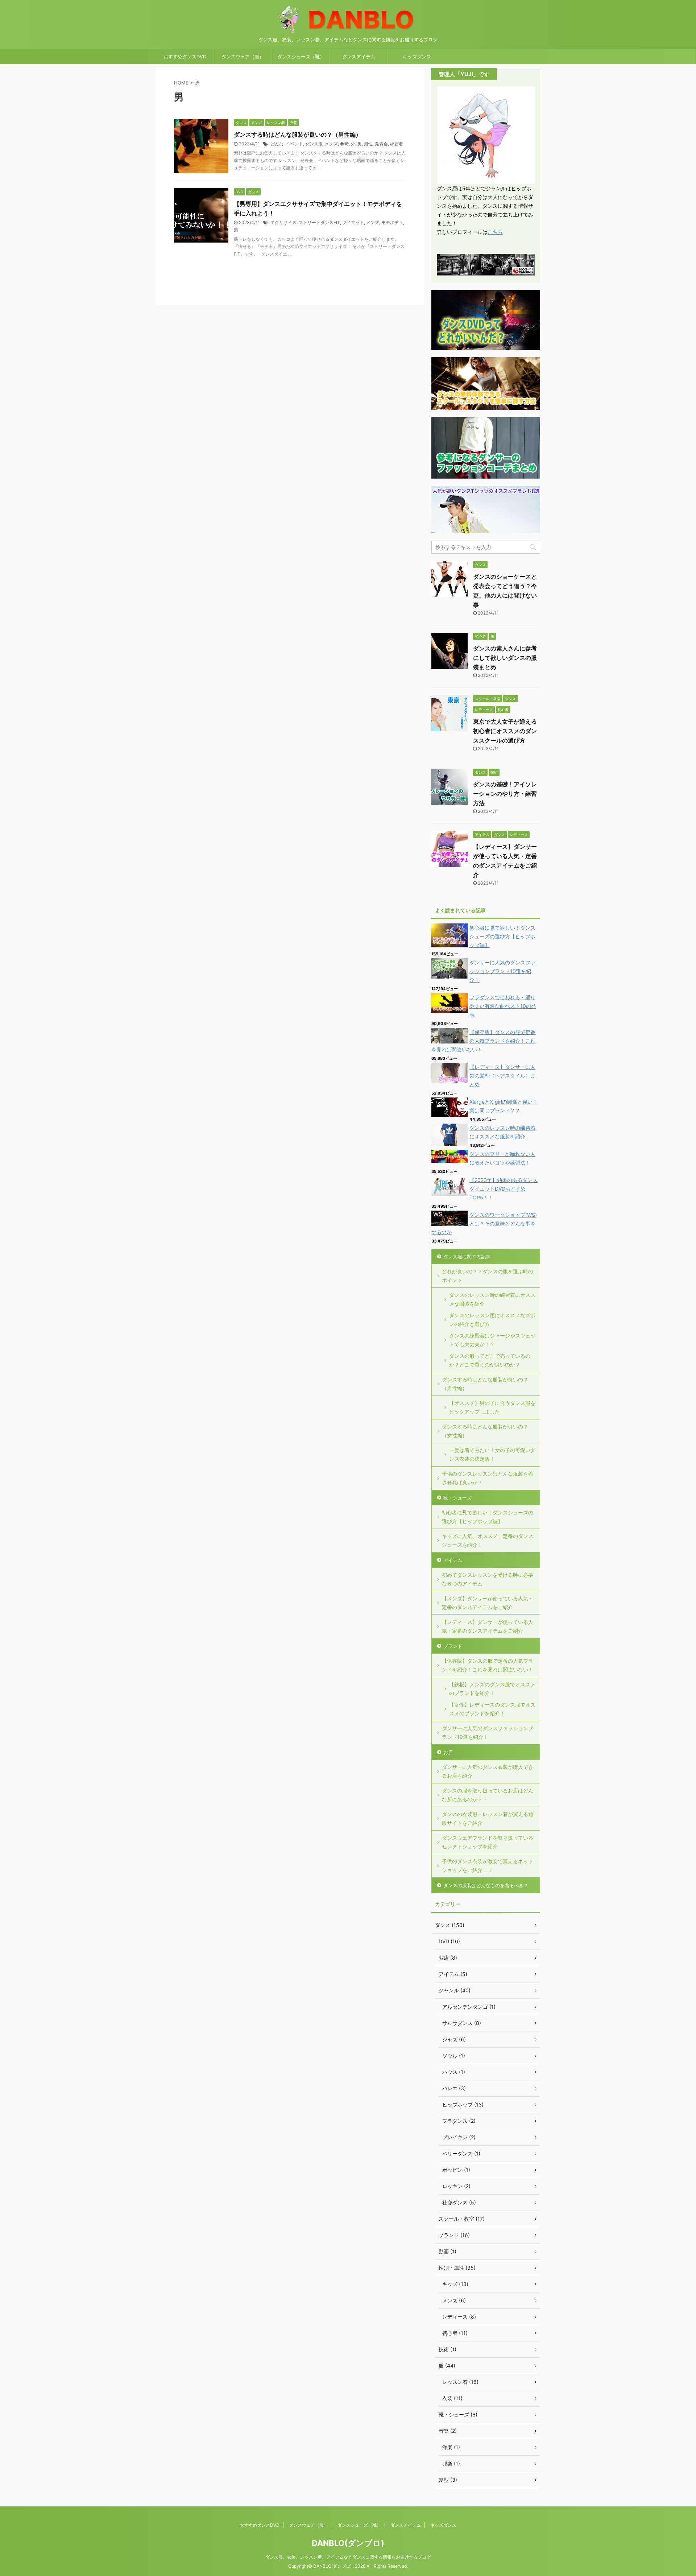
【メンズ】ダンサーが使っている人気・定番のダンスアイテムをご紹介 (488, 1603)
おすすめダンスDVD (185, 57)
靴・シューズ (457, 1498)
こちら (495, 232)
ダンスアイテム (359, 57)
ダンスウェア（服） (243, 57)
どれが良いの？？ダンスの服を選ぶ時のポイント (488, 1276)
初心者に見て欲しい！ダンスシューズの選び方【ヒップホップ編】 (502, 936)
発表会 (381, 144)
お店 (448, 1752)
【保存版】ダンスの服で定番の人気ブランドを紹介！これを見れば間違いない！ (483, 1041)
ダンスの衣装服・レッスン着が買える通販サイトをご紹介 (488, 1818)
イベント (294, 144)
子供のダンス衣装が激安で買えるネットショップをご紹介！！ (488, 1866)
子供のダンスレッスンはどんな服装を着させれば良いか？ (488, 1478)
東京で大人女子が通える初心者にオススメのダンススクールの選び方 (505, 731)
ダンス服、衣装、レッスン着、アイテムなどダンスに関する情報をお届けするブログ (348, 2557)
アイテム (453, 1560)
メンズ (331, 144)
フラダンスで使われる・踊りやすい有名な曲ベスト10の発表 (503, 1006)
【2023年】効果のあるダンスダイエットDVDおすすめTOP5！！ (504, 1189)
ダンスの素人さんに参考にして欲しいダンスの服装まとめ (505, 658)
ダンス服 (314, 144)
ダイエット (353, 222)
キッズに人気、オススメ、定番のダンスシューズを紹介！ (488, 1540)
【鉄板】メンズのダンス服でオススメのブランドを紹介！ (492, 1689)
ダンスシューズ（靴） (301, 57)
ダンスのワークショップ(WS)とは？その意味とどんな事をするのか (484, 1223)
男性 (368, 144)
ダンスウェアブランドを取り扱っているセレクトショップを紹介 (488, 1842)
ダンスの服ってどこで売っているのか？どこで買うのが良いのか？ (490, 1360)
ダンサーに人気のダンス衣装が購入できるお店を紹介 (488, 1771)
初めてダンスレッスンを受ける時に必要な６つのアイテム (488, 1579)
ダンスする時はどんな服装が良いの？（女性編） (485, 1431)
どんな (277, 144)
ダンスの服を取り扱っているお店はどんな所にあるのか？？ (488, 1795)
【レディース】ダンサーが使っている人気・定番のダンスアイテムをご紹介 (488, 1626)
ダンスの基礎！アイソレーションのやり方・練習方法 (505, 794)
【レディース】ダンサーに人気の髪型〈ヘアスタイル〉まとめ (502, 1076)
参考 (344, 144)
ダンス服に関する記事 (467, 1257)
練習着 (397, 144)
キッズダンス (417, 57)
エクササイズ (283, 222)
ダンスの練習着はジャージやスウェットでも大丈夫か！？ (492, 1340)
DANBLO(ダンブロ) (348, 2543)
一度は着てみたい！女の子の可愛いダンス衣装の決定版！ (492, 1454)
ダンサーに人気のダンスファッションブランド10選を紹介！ (502, 971)
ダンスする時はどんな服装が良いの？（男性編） (298, 135)
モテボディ (392, 222)
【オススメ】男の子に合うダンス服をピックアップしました (492, 1407)
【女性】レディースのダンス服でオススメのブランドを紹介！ (492, 1709)
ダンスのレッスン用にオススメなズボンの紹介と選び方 (492, 1320)
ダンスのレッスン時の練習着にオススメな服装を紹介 (492, 1299)
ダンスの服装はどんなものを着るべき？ (486, 1885)
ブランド (453, 1646)
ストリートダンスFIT (319, 222)
